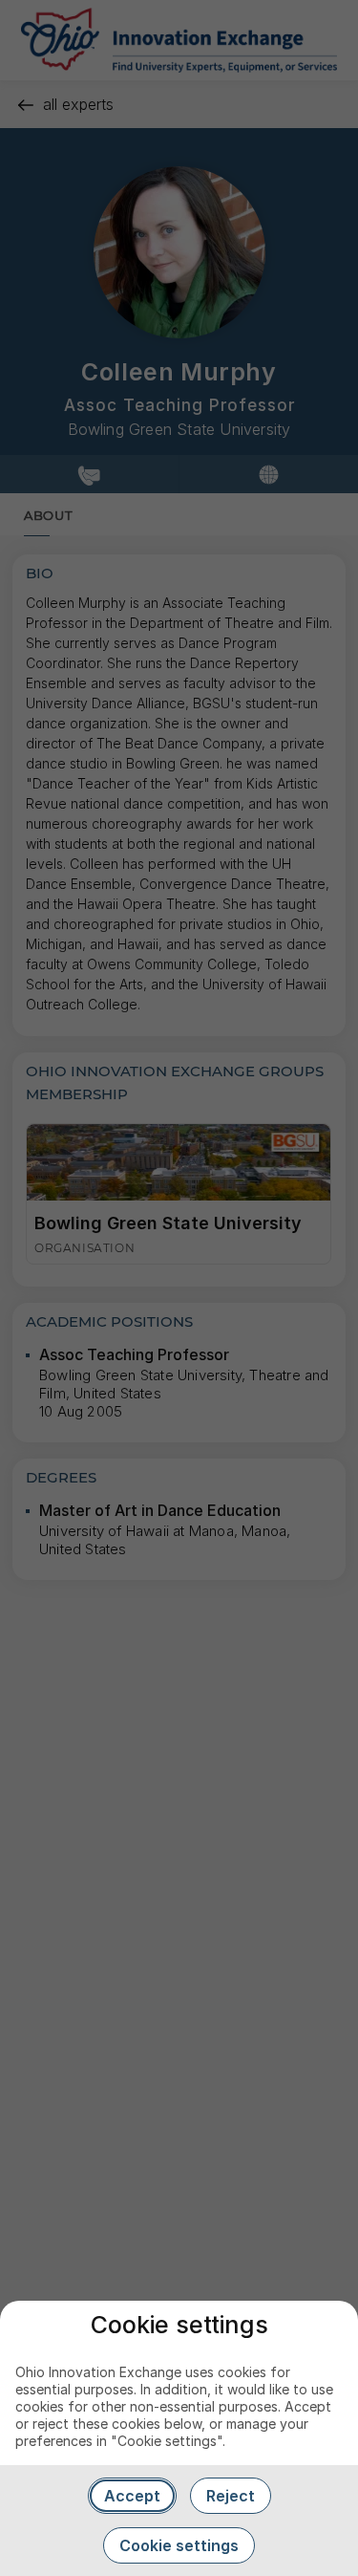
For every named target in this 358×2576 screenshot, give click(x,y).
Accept (132, 2496)
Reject (231, 2496)
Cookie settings (179, 2545)
